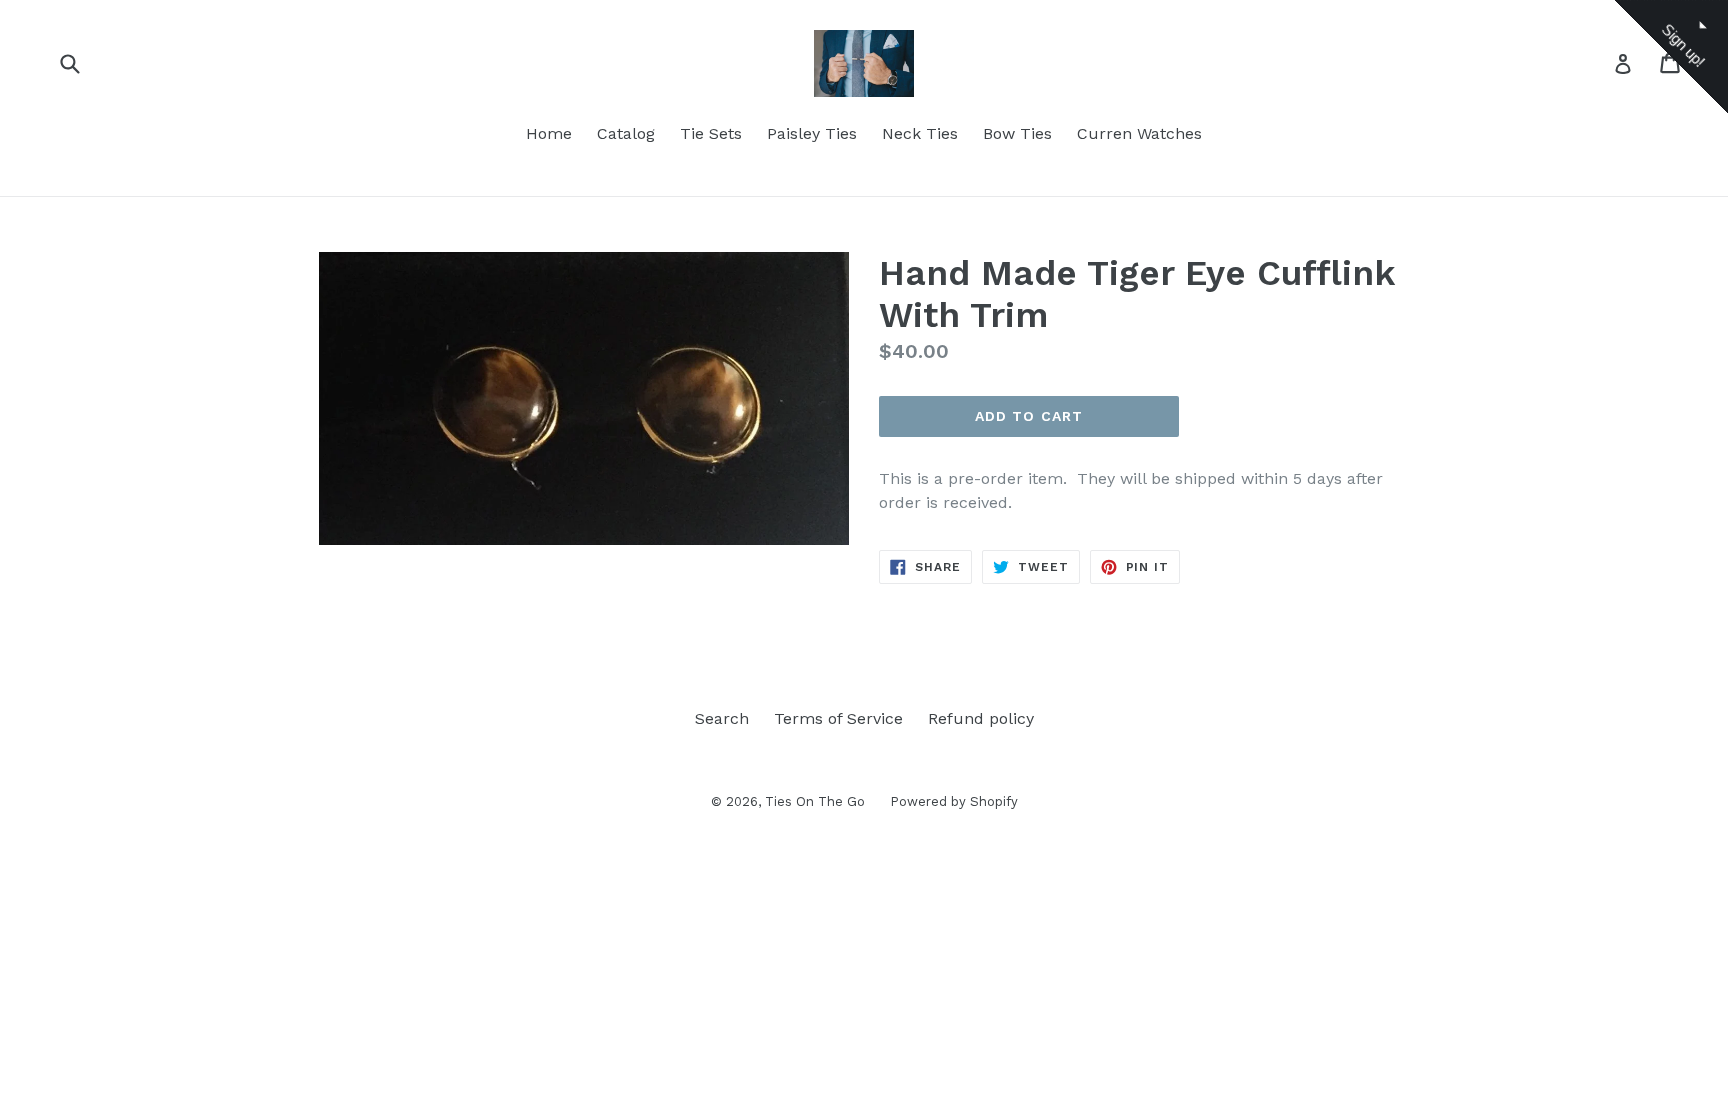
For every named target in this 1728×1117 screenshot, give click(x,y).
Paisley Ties (812, 133)
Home (549, 133)
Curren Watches (1139, 133)
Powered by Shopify (954, 801)
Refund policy (981, 718)
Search (722, 718)
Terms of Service (838, 718)
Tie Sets (711, 133)
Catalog (626, 133)
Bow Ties (1017, 133)
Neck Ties (920, 133)
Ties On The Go (815, 801)
